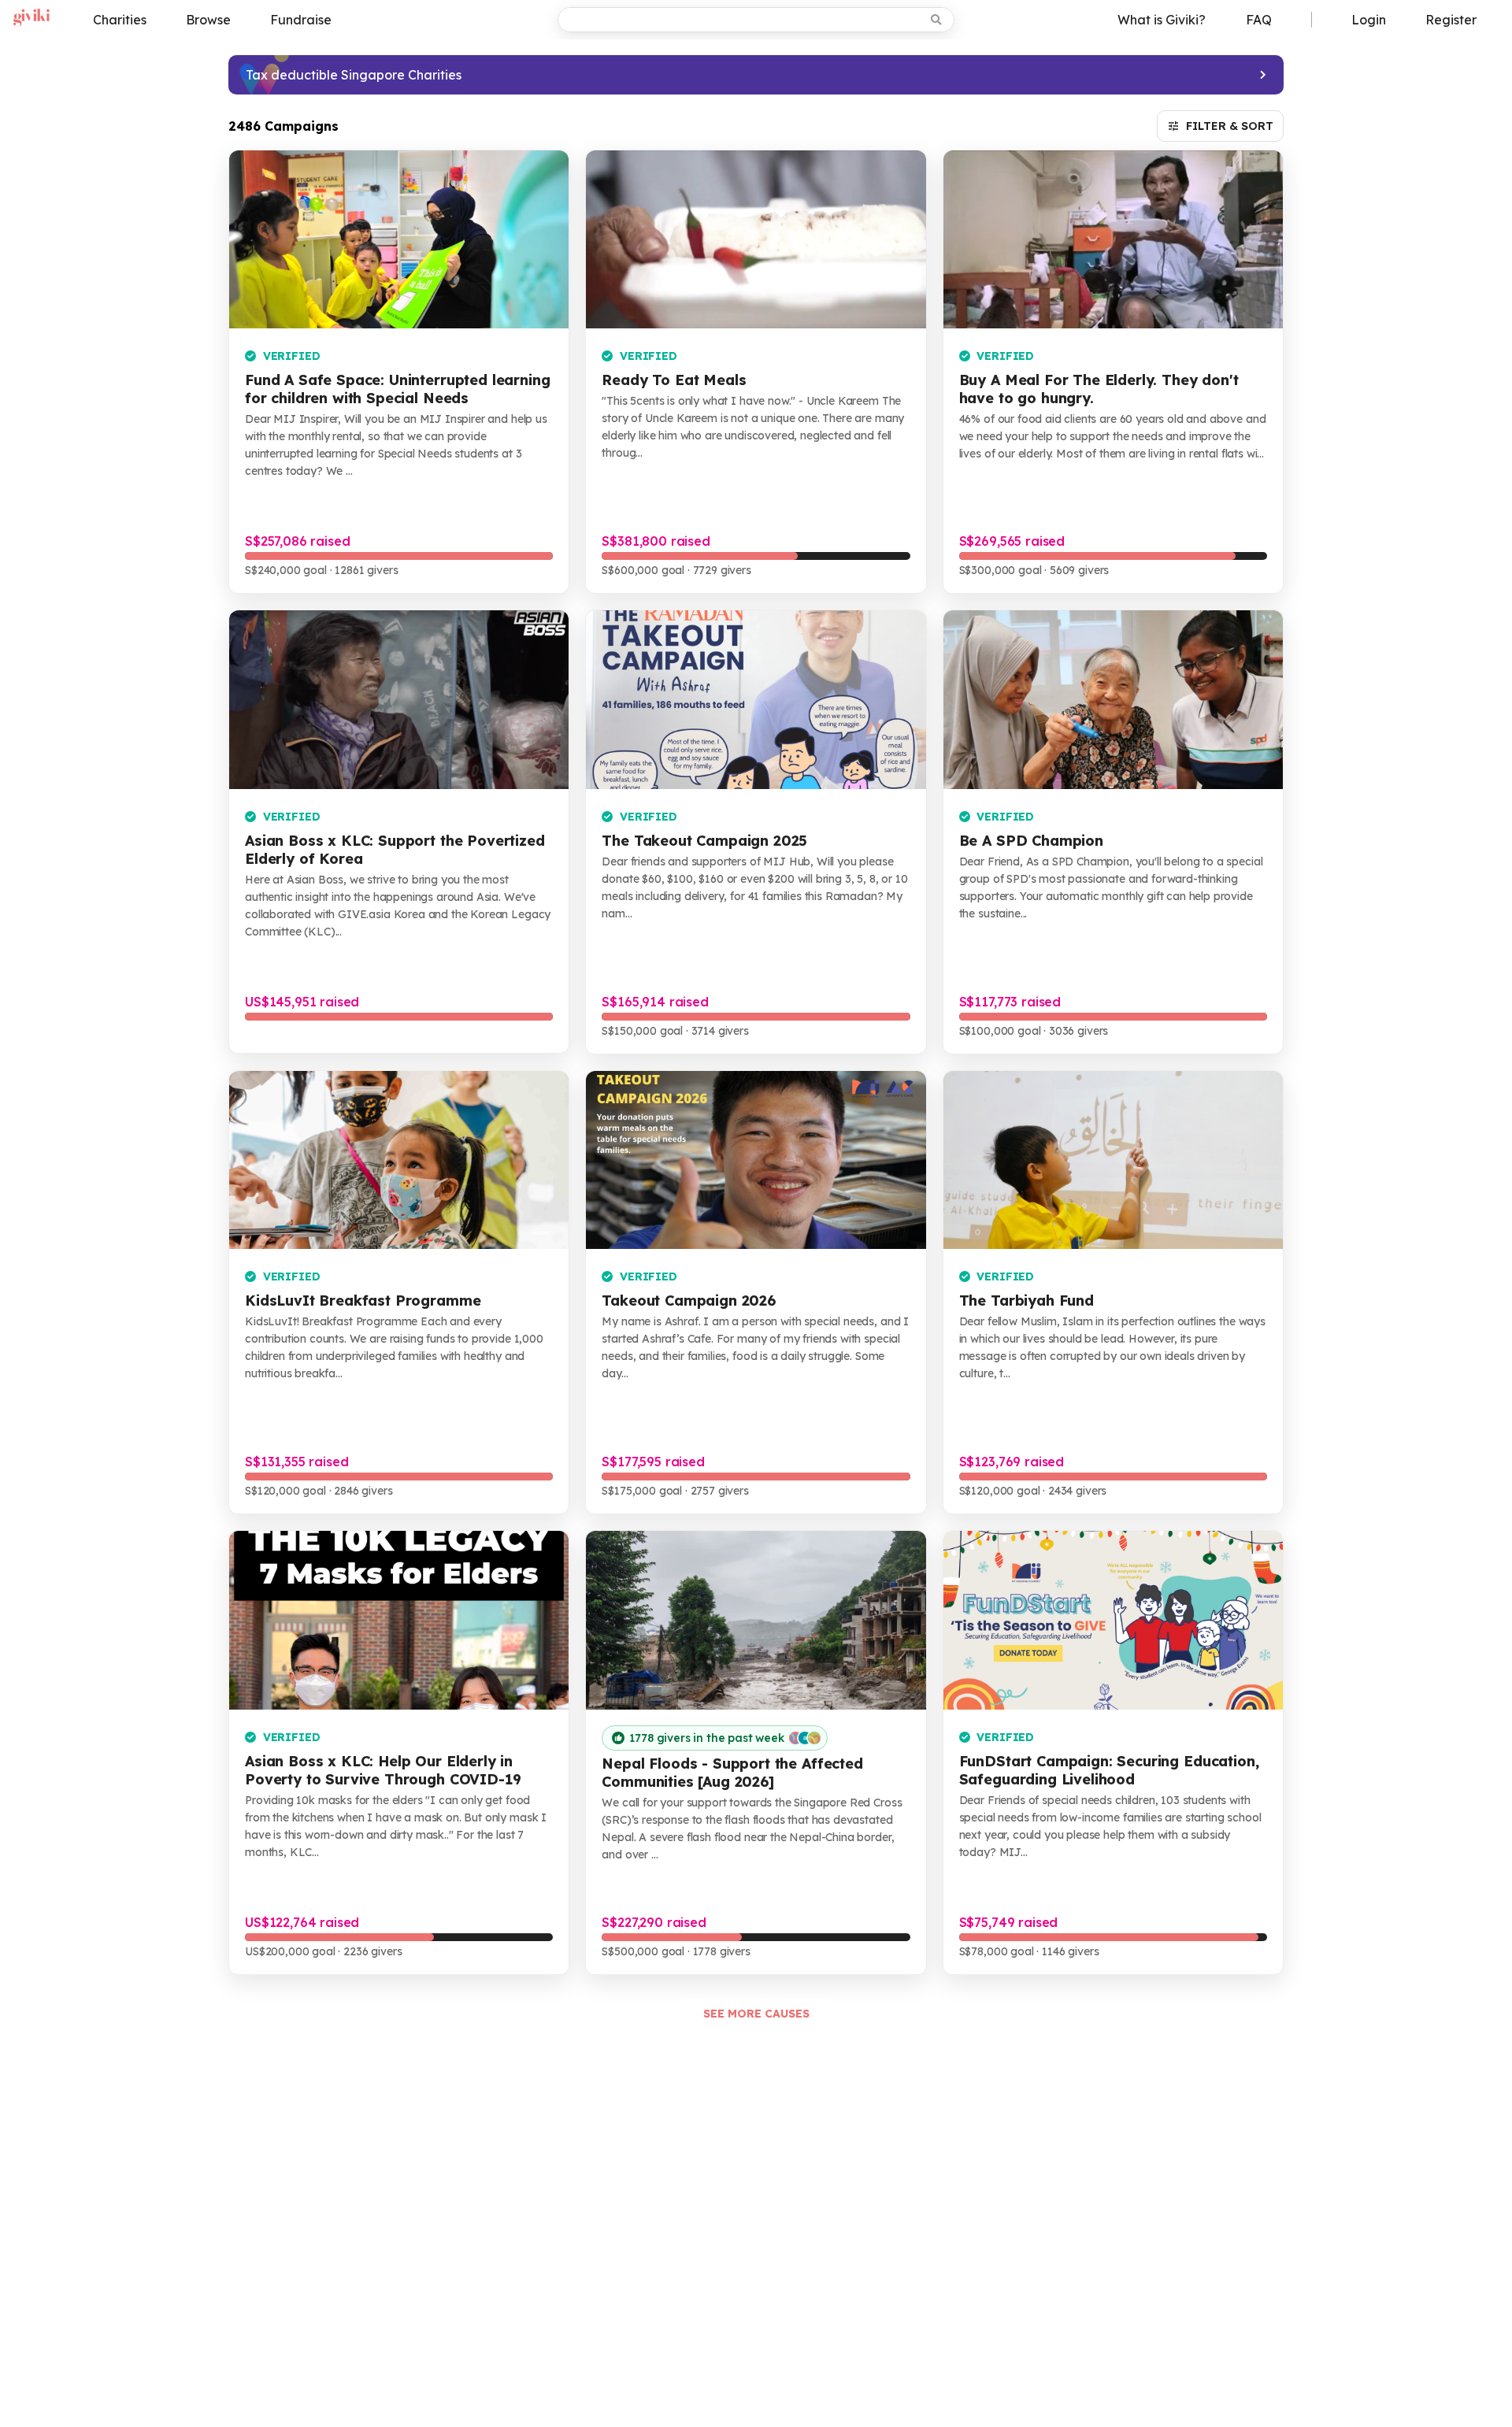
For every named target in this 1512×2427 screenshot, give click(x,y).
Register (1451, 20)
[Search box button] (938, 20)
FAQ (1259, 20)
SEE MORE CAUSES (756, 2014)
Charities (120, 20)
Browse (208, 20)
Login (1369, 20)
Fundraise (301, 20)
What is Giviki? (1162, 20)
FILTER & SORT (1230, 126)
